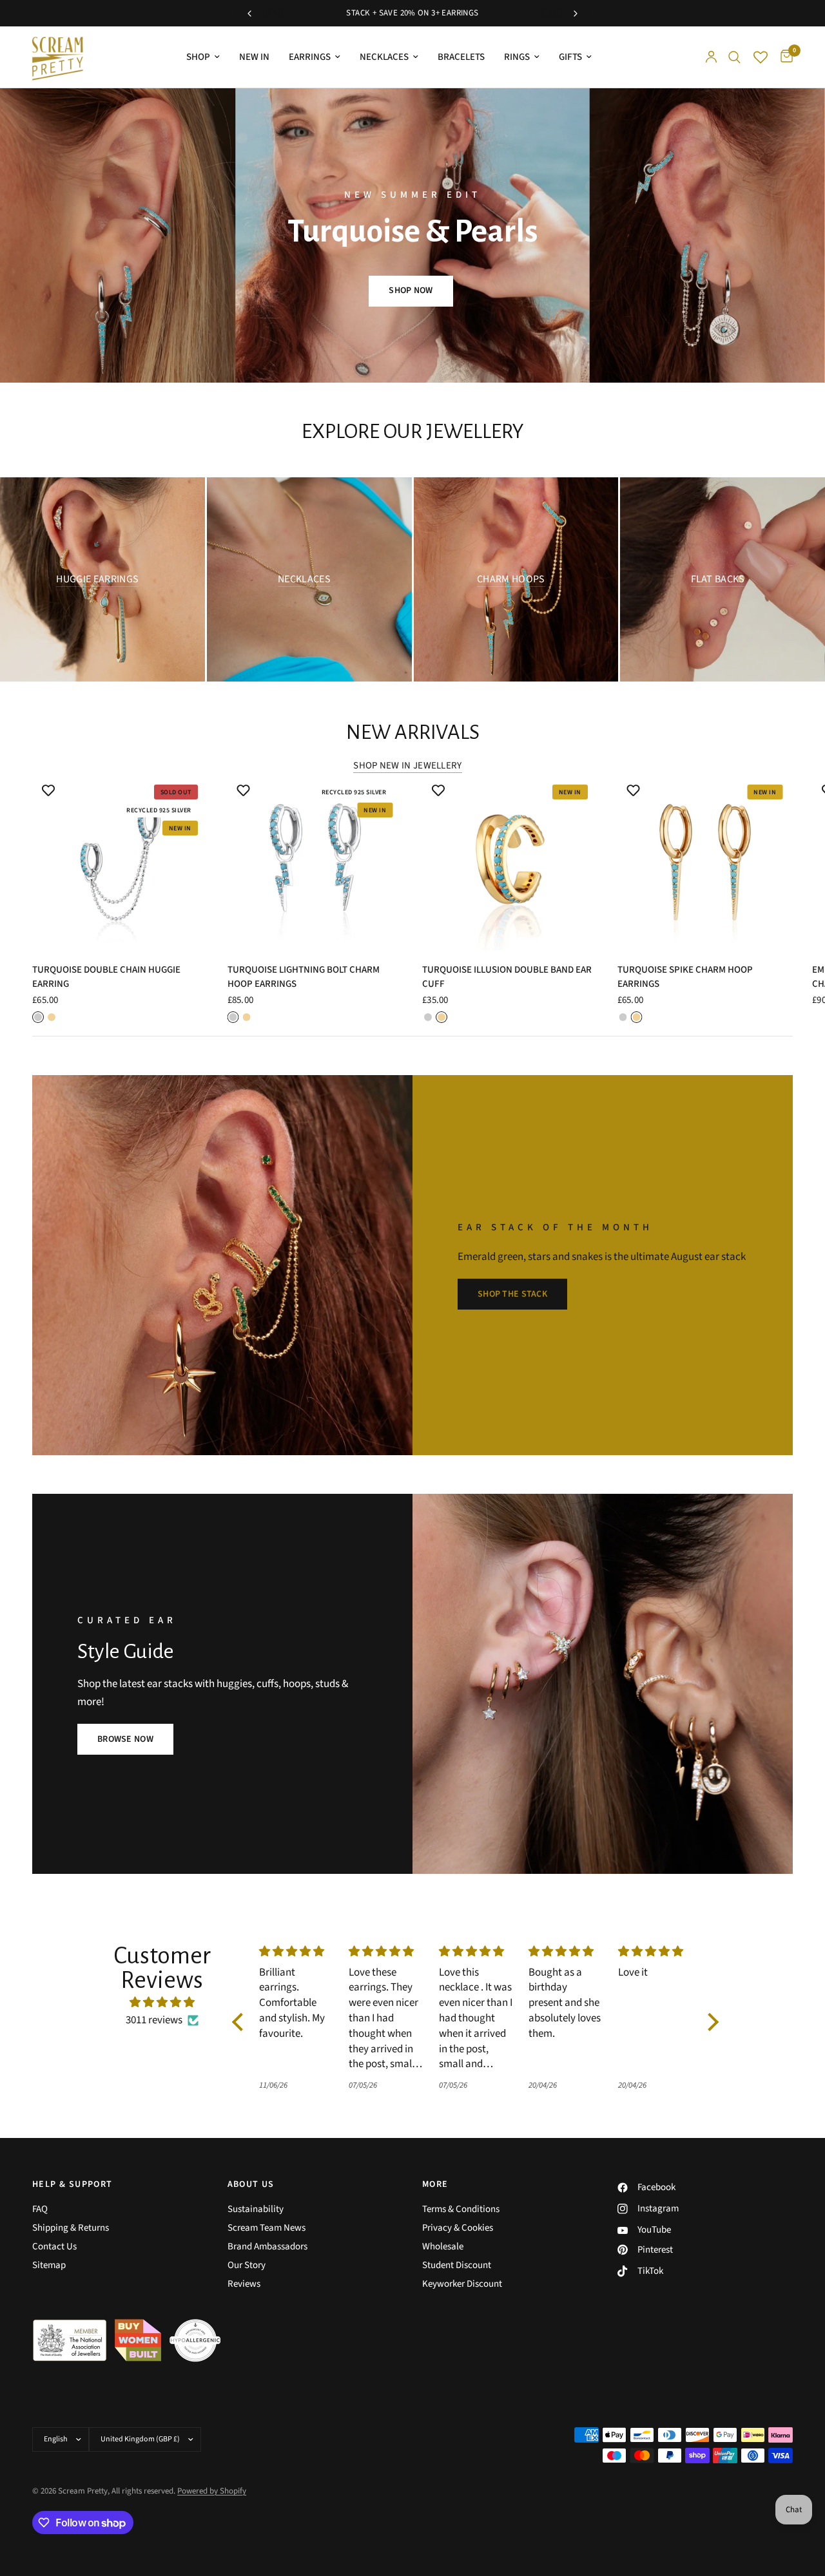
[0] (783, 57)
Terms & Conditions (461, 2209)
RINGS (517, 57)
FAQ (40, 2209)
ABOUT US (251, 2184)
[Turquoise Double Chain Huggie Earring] (120, 862)
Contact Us (54, 2247)
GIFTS (570, 57)
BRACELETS (461, 57)
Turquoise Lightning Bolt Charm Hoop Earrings (304, 977)
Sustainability (256, 2209)
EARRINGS (310, 57)
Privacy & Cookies (458, 2228)
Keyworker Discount (462, 2284)
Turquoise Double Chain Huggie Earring (106, 977)
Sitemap (49, 2265)
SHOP (198, 57)
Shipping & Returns (71, 2228)
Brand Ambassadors (267, 2247)
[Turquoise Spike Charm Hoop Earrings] (705, 862)
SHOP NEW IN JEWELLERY (407, 766)
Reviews (244, 2284)
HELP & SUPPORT (73, 2184)
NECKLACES (384, 57)
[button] (411, 291)
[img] (162, 2002)
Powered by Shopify (212, 2491)
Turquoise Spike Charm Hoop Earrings (685, 977)
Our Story (247, 2265)
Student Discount (457, 2265)
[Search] (734, 57)
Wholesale (443, 2247)
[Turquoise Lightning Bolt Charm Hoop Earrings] (315, 862)
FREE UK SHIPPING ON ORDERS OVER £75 (405, 13)
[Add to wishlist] (48, 790)
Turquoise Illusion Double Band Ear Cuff (507, 977)
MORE (435, 2184)
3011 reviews (154, 2020)
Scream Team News (267, 2228)
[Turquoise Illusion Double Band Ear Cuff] (510, 862)
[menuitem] (203, 57)
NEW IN (254, 57)
